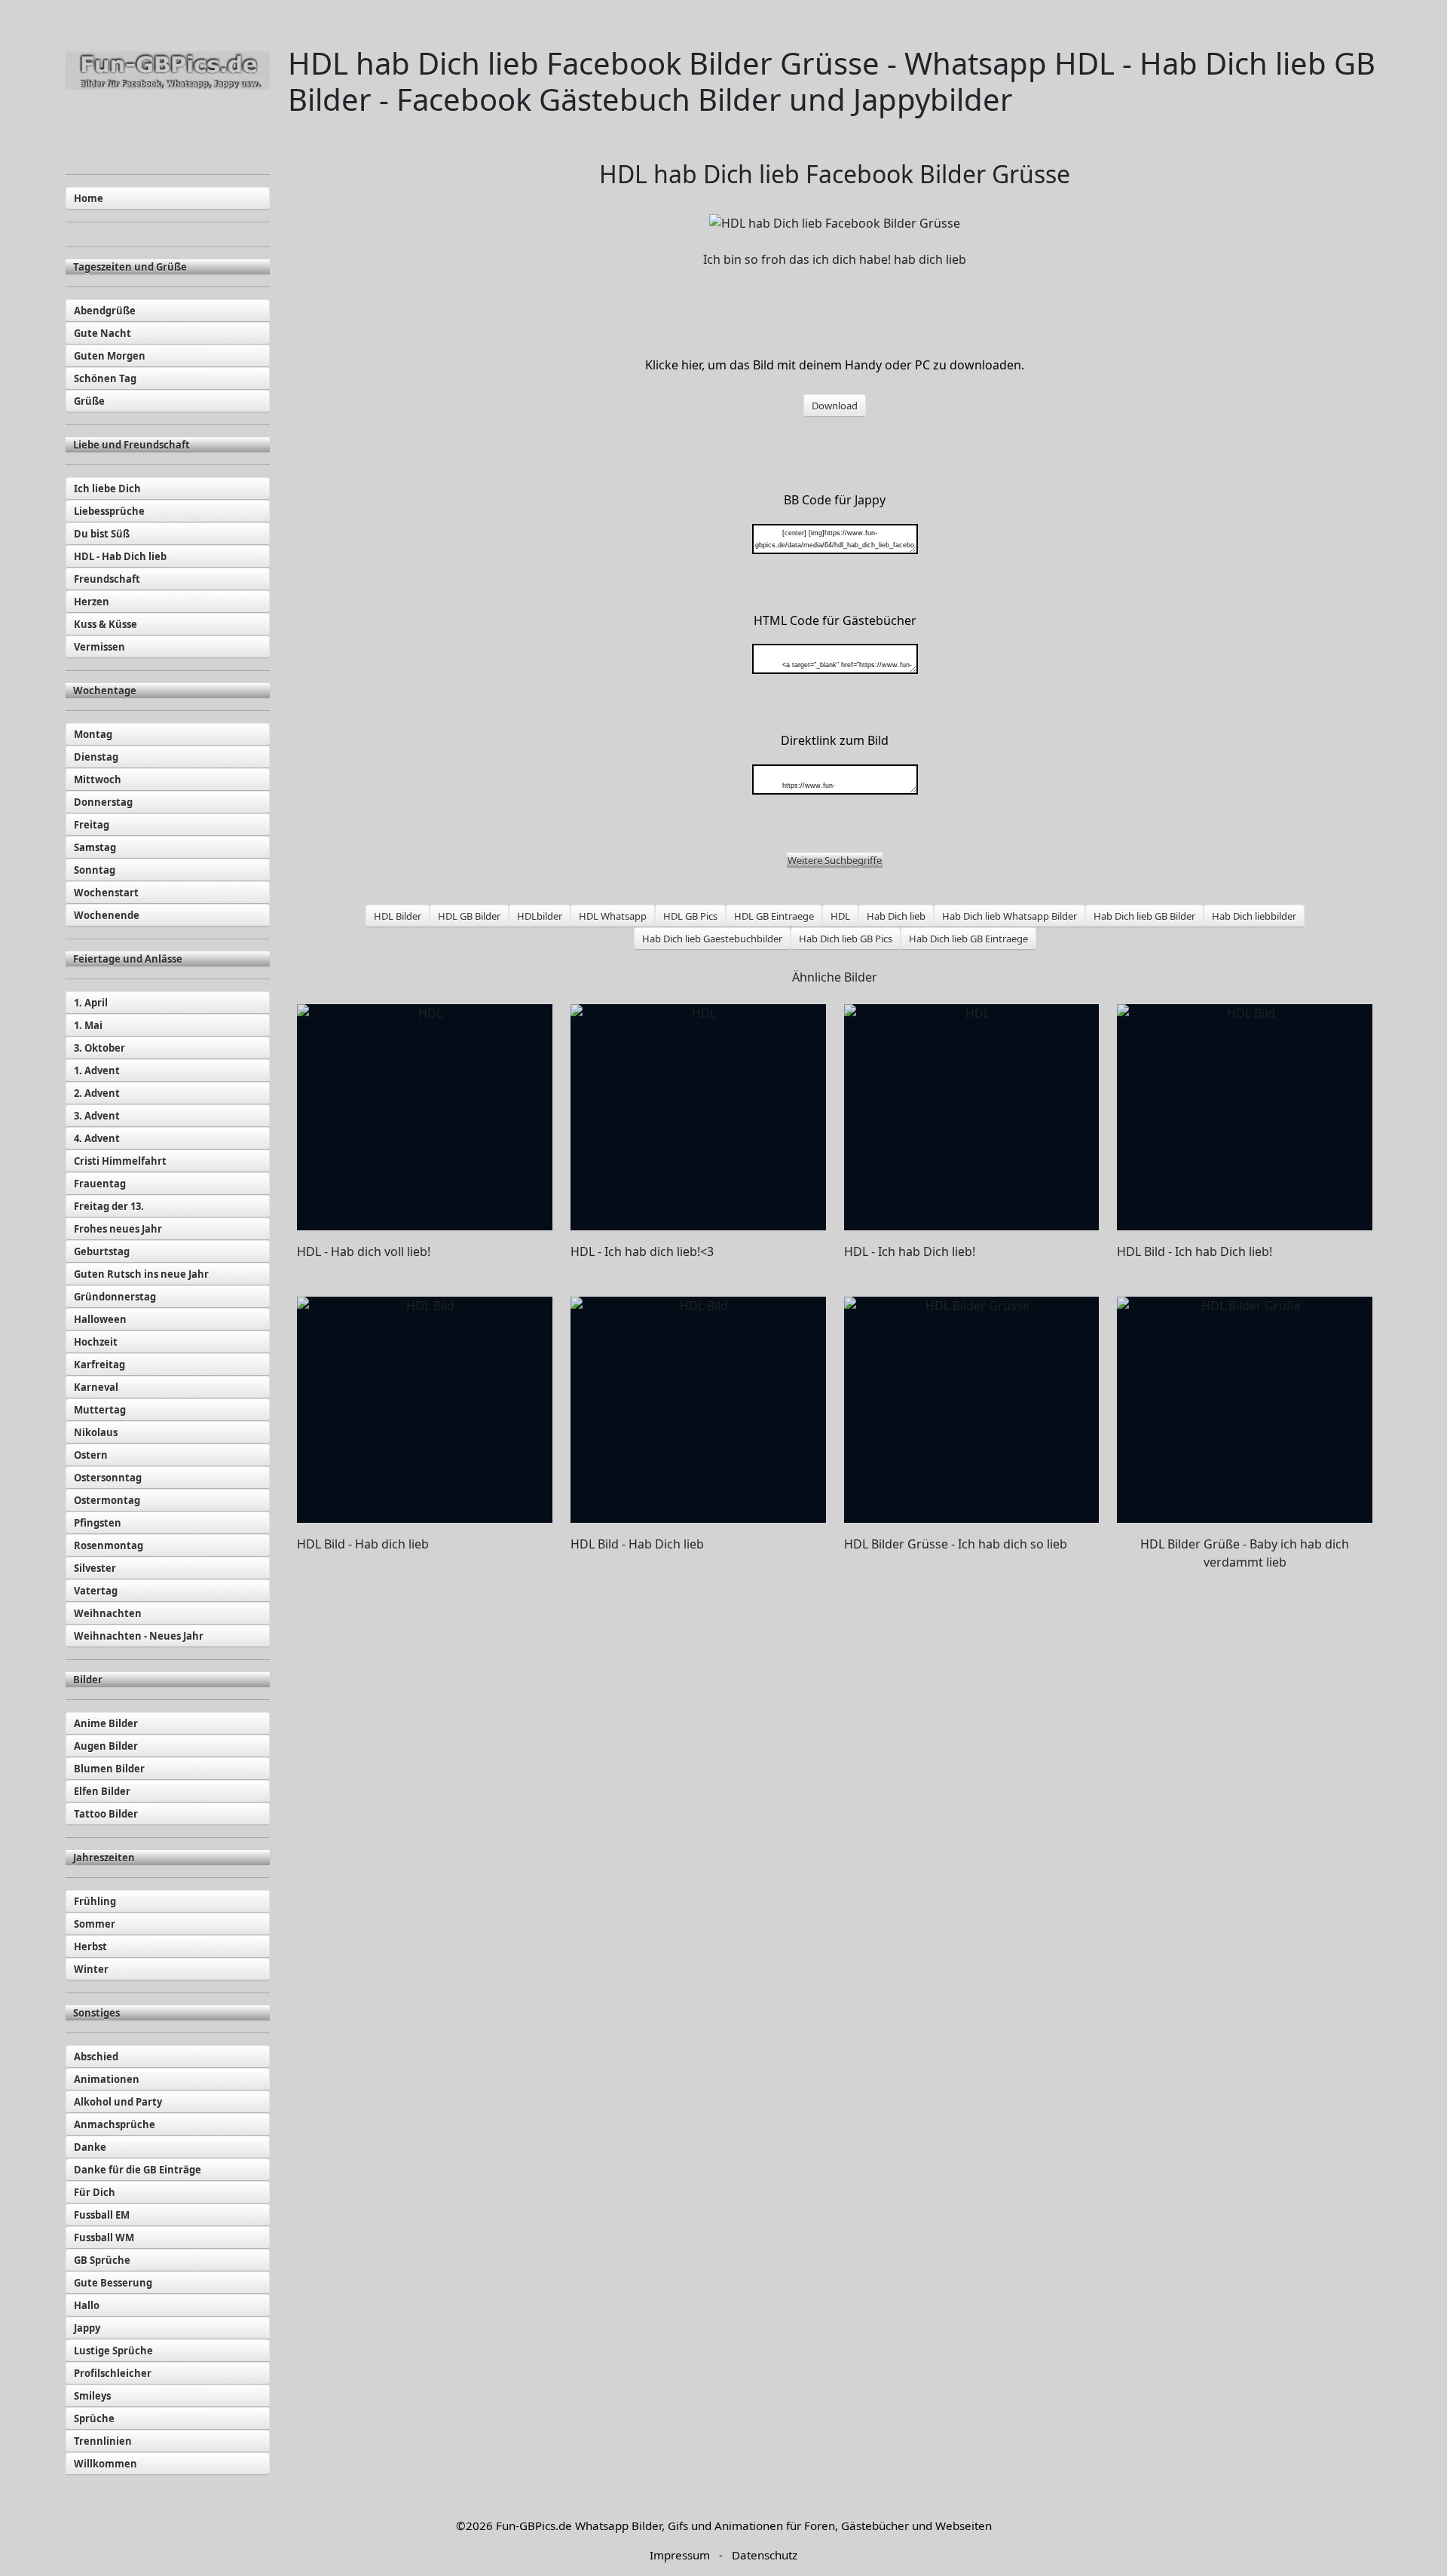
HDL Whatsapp (613, 916)
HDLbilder (540, 916)
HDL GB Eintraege (774, 916)
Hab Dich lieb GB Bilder (1144, 916)
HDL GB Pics (690, 916)
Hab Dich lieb (896, 916)
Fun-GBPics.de (534, 2525)
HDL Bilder (398, 916)
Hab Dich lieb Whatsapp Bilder (1010, 916)
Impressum (680, 2555)
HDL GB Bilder (469, 916)
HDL (840, 916)
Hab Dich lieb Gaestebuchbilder (712, 939)
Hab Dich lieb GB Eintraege (968, 939)
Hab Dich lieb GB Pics (846, 939)
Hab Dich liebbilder (1254, 916)
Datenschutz (765, 2555)
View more (425, 1117)
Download (835, 406)
